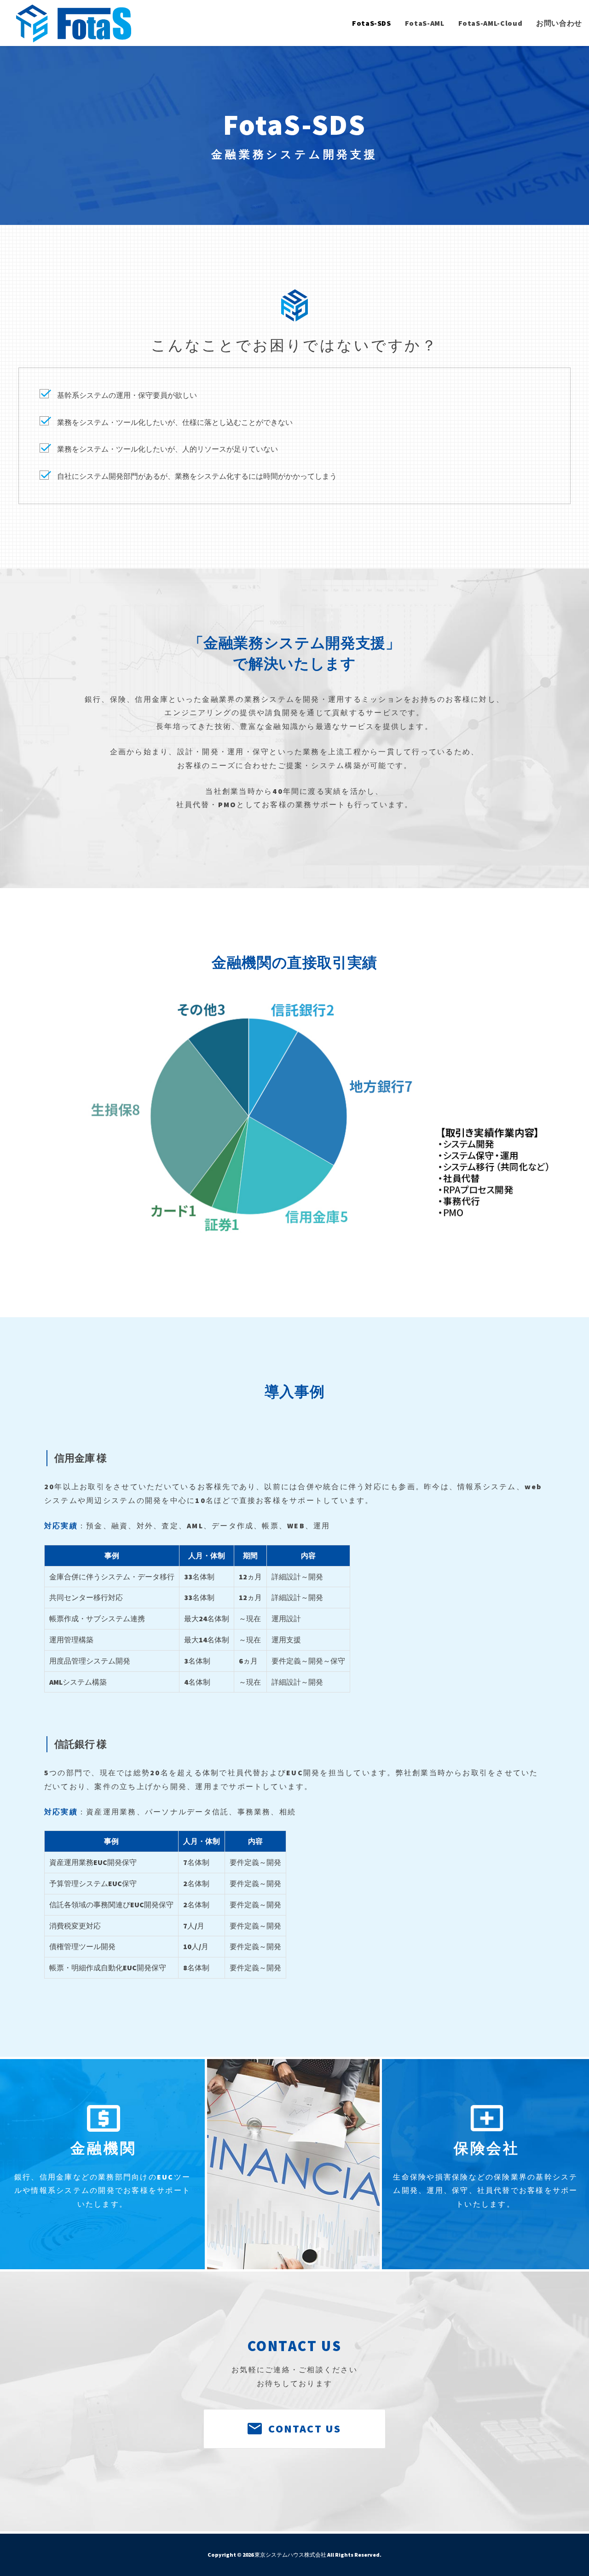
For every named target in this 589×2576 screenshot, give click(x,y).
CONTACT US (305, 2429)
